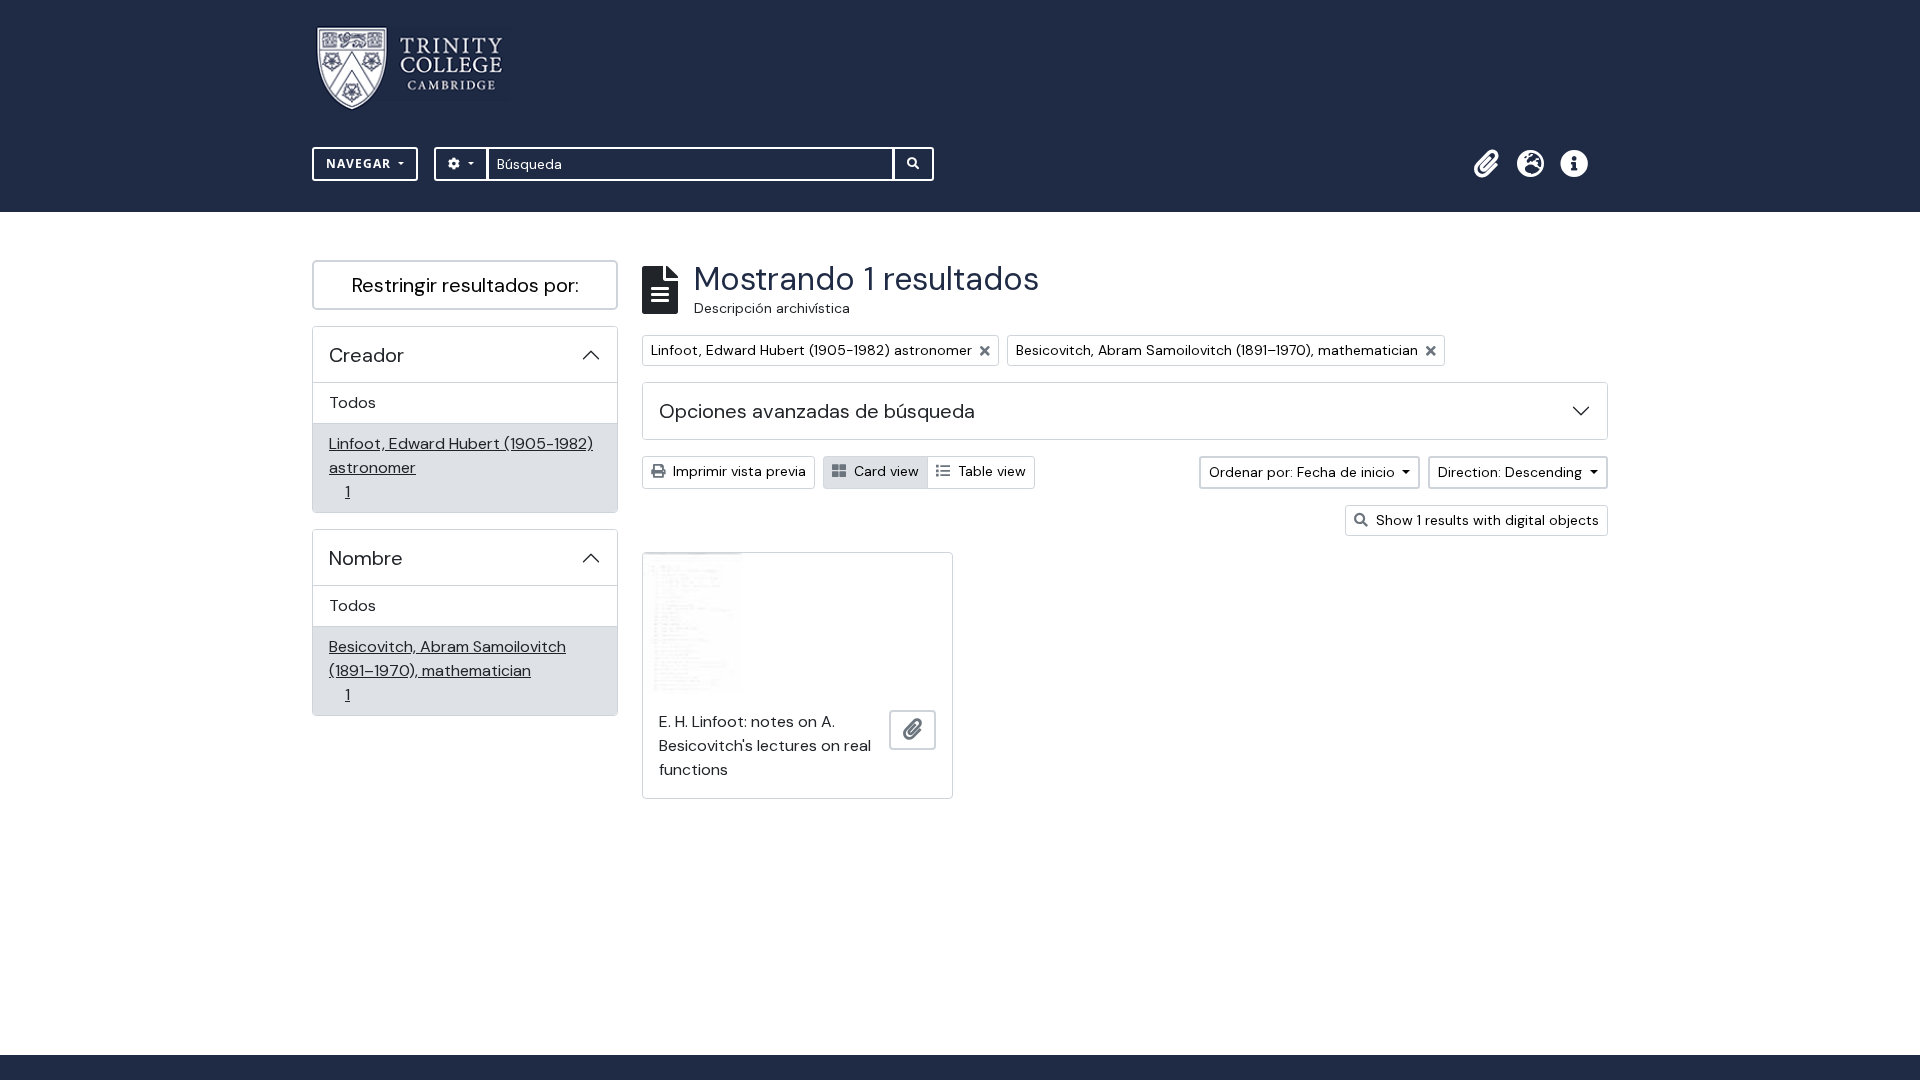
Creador (366, 355)
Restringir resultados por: (465, 285)
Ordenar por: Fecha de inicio (1304, 472)
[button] (1486, 164)
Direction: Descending (1512, 472)
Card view (884, 471)
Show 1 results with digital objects (1485, 520)
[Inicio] (421, 68)
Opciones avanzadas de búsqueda (817, 411)
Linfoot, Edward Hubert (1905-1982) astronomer (460, 467)
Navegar (360, 163)
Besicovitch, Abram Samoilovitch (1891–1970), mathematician (447, 670)
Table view (990, 471)
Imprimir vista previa (737, 471)
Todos (352, 402)
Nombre (366, 558)
